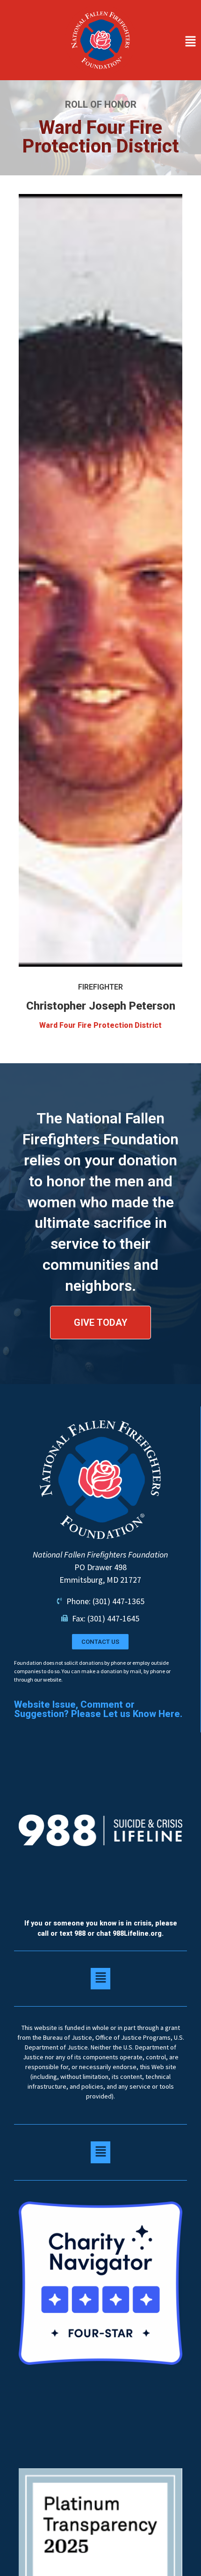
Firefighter (100, 987)
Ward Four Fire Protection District (100, 1025)
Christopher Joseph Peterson (101, 1006)
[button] (171, 42)
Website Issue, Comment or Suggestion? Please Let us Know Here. (98, 1709)
